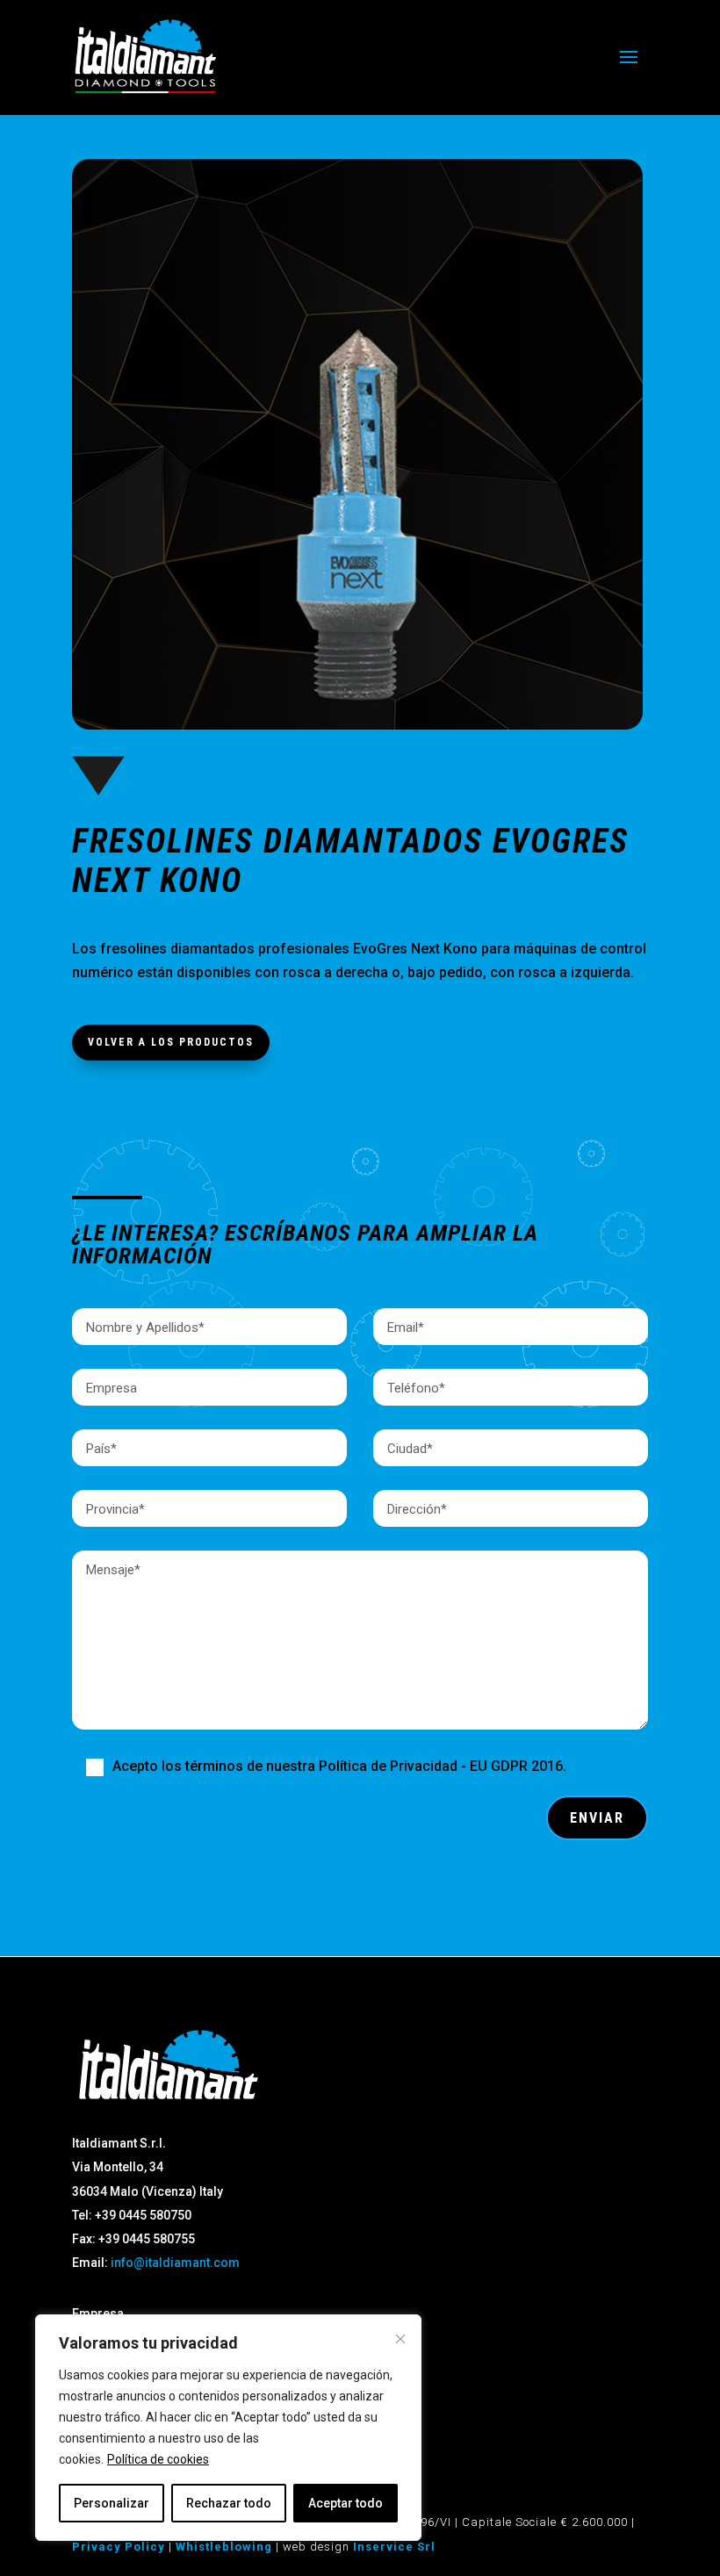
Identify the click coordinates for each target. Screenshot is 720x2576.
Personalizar (112, 2503)
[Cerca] (400, 2339)
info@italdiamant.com (175, 2263)
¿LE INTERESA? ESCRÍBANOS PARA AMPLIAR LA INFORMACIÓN (305, 1245)
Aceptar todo (346, 2503)
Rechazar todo (229, 2503)
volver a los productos (171, 1042)
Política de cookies (158, 2459)
